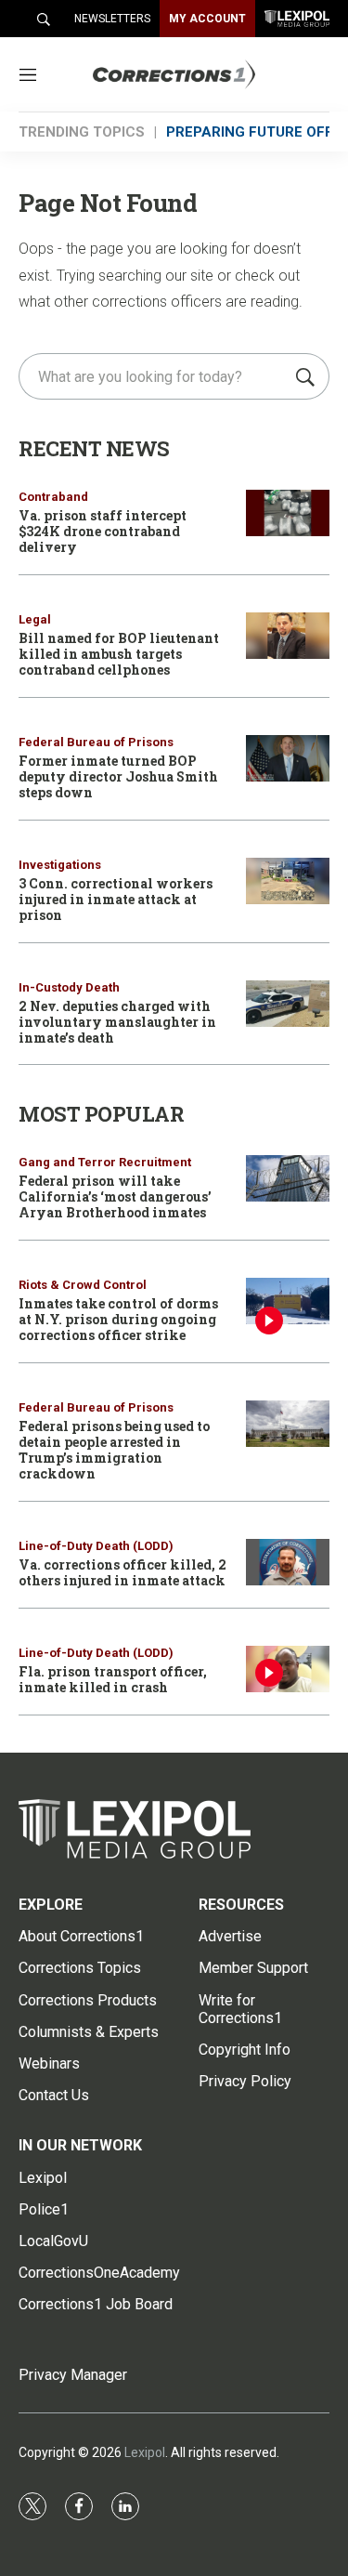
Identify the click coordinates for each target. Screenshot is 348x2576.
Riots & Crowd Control (83, 1285)
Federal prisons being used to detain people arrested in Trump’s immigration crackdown (114, 1449)
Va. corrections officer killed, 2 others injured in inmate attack (122, 1572)
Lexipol (145, 2452)
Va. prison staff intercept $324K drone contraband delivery (103, 531)
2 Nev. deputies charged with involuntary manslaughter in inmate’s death (117, 1022)
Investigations (60, 865)
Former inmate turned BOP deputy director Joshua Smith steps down (118, 776)
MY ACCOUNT (207, 19)
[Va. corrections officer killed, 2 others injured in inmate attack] (288, 1563)
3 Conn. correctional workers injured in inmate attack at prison (116, 899)
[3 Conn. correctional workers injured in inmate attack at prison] (288, 881)
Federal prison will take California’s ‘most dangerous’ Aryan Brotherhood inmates (115, 1196)
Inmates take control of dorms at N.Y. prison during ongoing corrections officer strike (118, 1319)
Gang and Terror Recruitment (105, 1162)
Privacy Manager (73, 2375)
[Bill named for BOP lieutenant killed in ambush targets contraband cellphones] (288, 636)
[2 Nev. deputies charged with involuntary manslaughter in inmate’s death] (288, 1004)
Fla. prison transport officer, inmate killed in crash (113, 1679)
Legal (35, 619)
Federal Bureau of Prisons (96, 742)
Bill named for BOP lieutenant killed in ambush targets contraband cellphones (119, 654)
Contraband (53, 497)
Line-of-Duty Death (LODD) (96, 1546)
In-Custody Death (69, 987)
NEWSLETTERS (112, 19)
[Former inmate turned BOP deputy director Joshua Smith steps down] (288, 759)
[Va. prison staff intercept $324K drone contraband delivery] (288, 513)
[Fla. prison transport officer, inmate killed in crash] (288, 1669)
